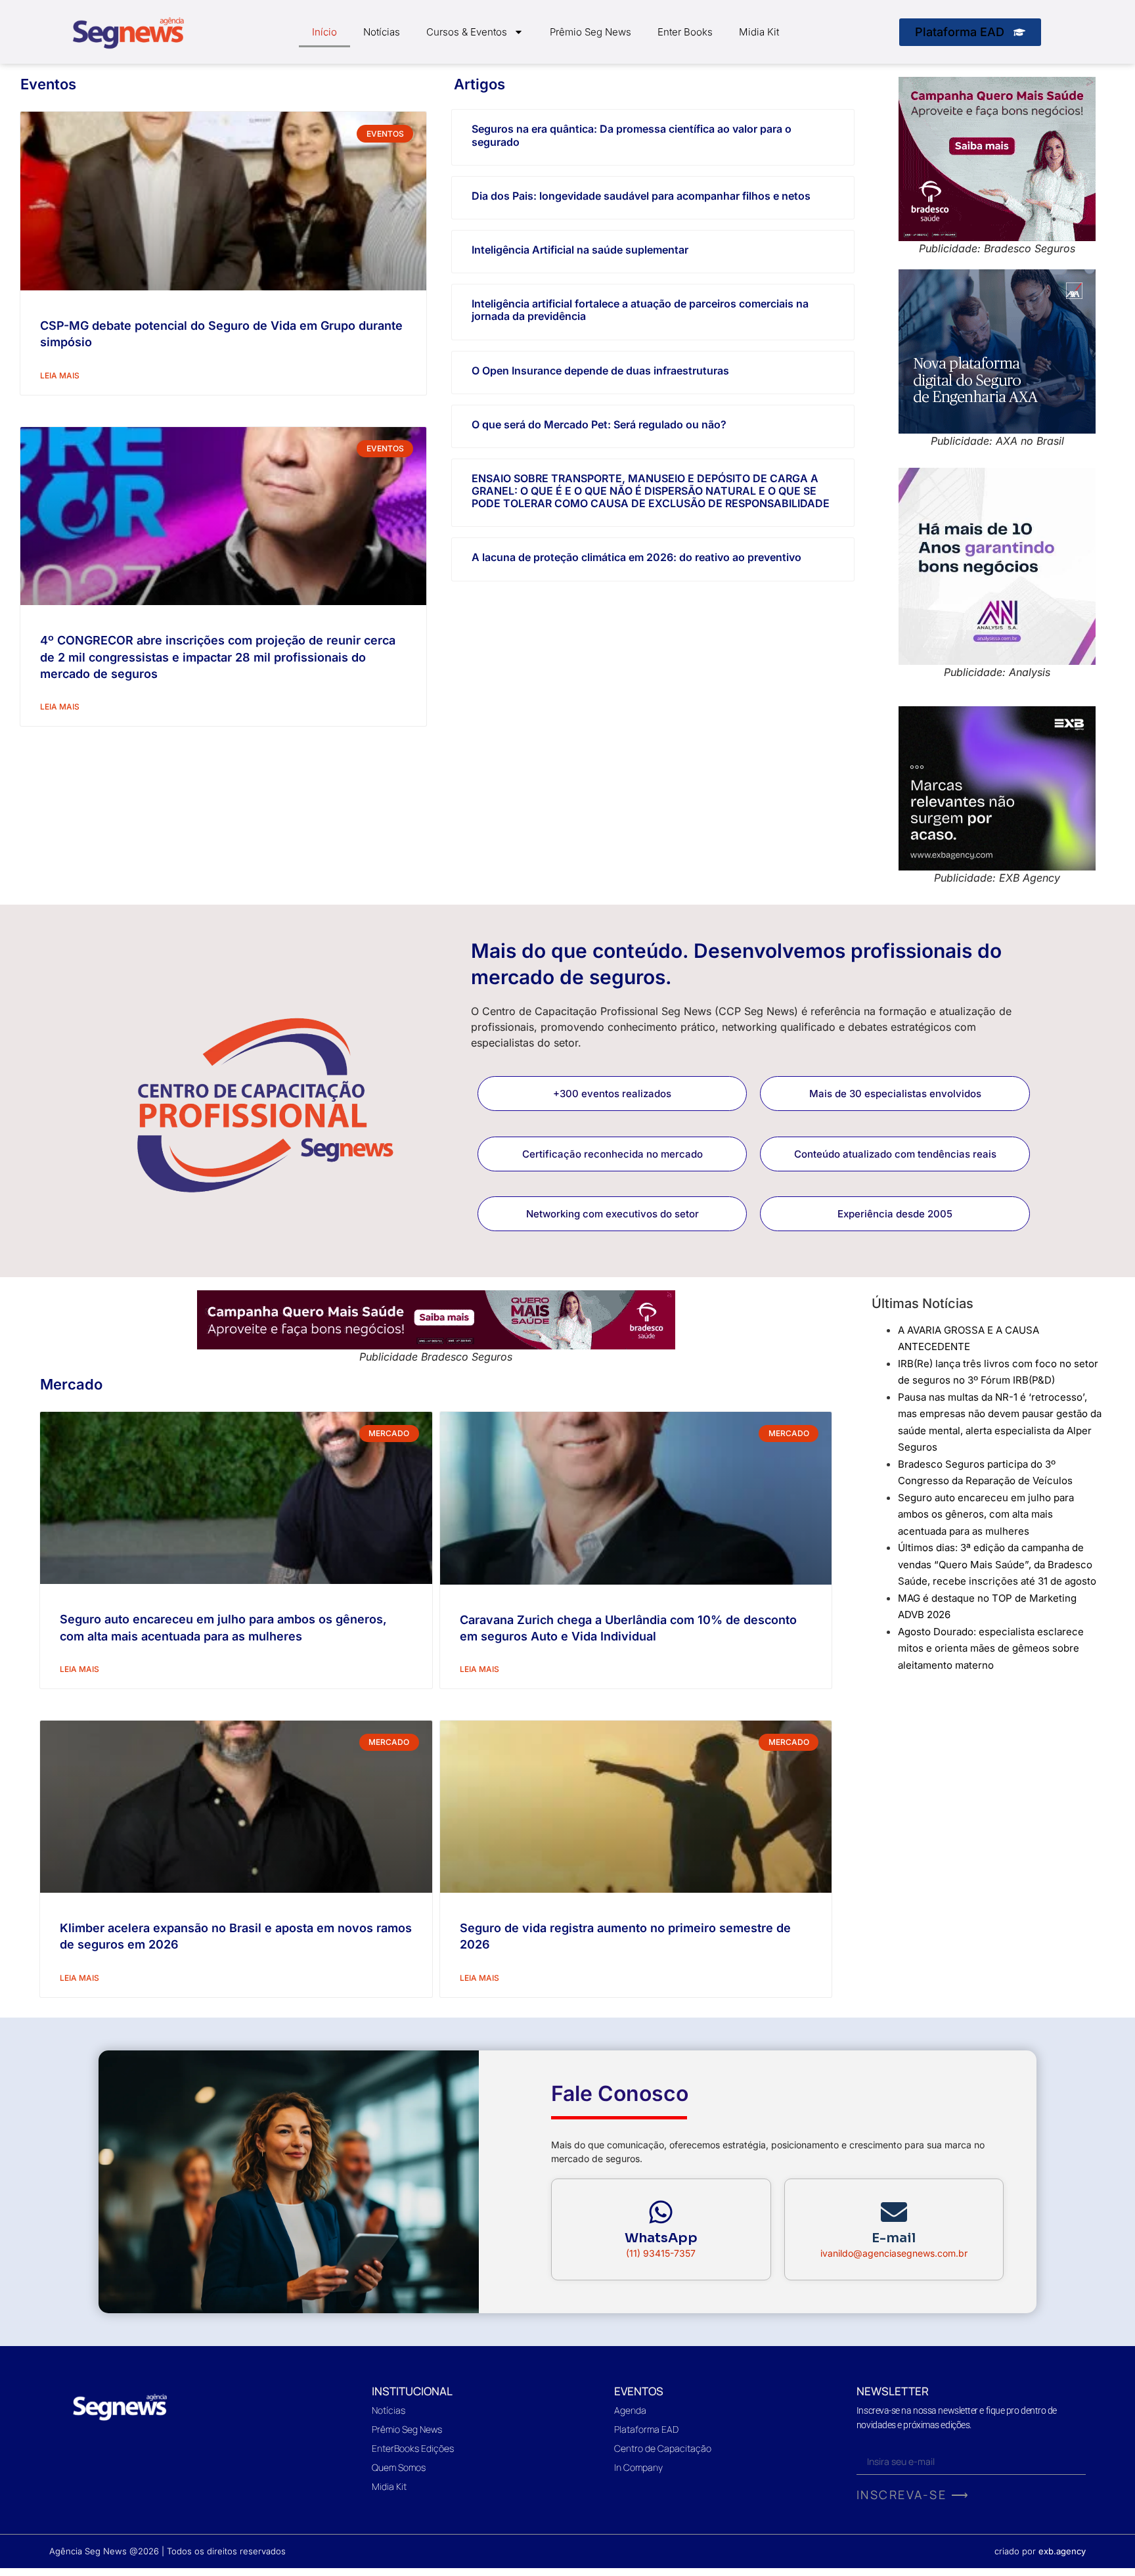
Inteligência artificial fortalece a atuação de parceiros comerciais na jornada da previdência (640, 310)
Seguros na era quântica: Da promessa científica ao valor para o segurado (632, 135)
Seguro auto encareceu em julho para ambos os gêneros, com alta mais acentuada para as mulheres (986, 1514)
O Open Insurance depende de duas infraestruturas (600, 371)
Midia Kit (759, 32)
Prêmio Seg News (590, 32)
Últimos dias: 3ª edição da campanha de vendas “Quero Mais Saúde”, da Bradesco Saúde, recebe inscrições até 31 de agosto (997, 1564)
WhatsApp (661, 2238)
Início (324, 32)
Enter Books (685, 32)
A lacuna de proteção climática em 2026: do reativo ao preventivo (636, 557)
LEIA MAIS (60, 375)
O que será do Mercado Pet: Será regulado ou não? (599, 424)
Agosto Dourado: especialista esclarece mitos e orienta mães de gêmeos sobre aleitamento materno (991, 1648)
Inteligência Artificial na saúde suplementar (580, 250)
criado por (1040, 2551)
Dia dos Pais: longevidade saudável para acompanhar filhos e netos (641, 196)
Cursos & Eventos (467, 32)
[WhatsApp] (661, 2212)
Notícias (382, 32)
